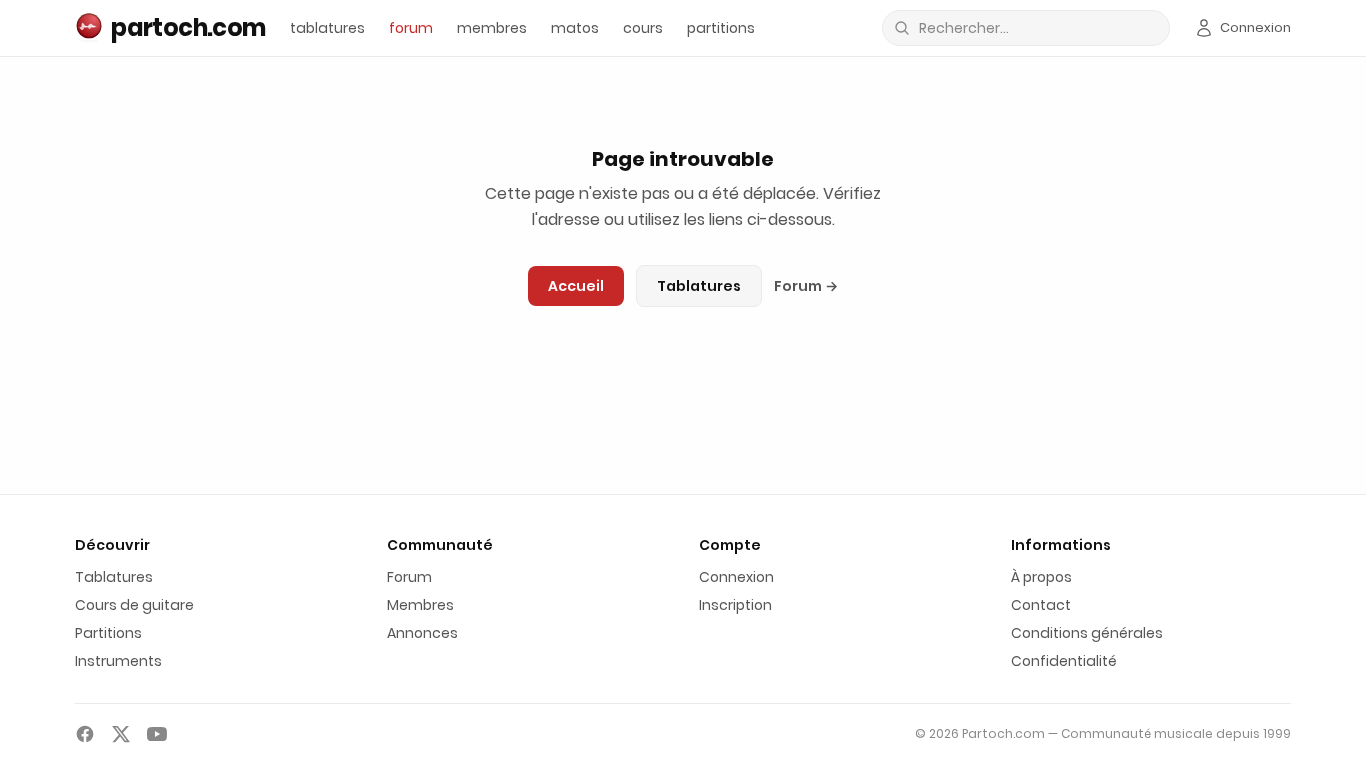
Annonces (422, 633)
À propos (1041, 577)
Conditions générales (1087, 633)
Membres (420, 605)
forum (411, 28)
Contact (1041, 605)
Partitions (108, 633)
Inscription (735, 605)
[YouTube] (157, 734)
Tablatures (699, 286)
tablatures (327, 28)
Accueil (576, 286)
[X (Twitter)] (121, 734)
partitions (721, 28)
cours (643, 28)
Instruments (118, 661)
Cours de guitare (134, 605)
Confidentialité (1064, 661)
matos (575, 28)
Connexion (736, 577)
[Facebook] (85, 734)
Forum (806, 286)
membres (492, 28)
